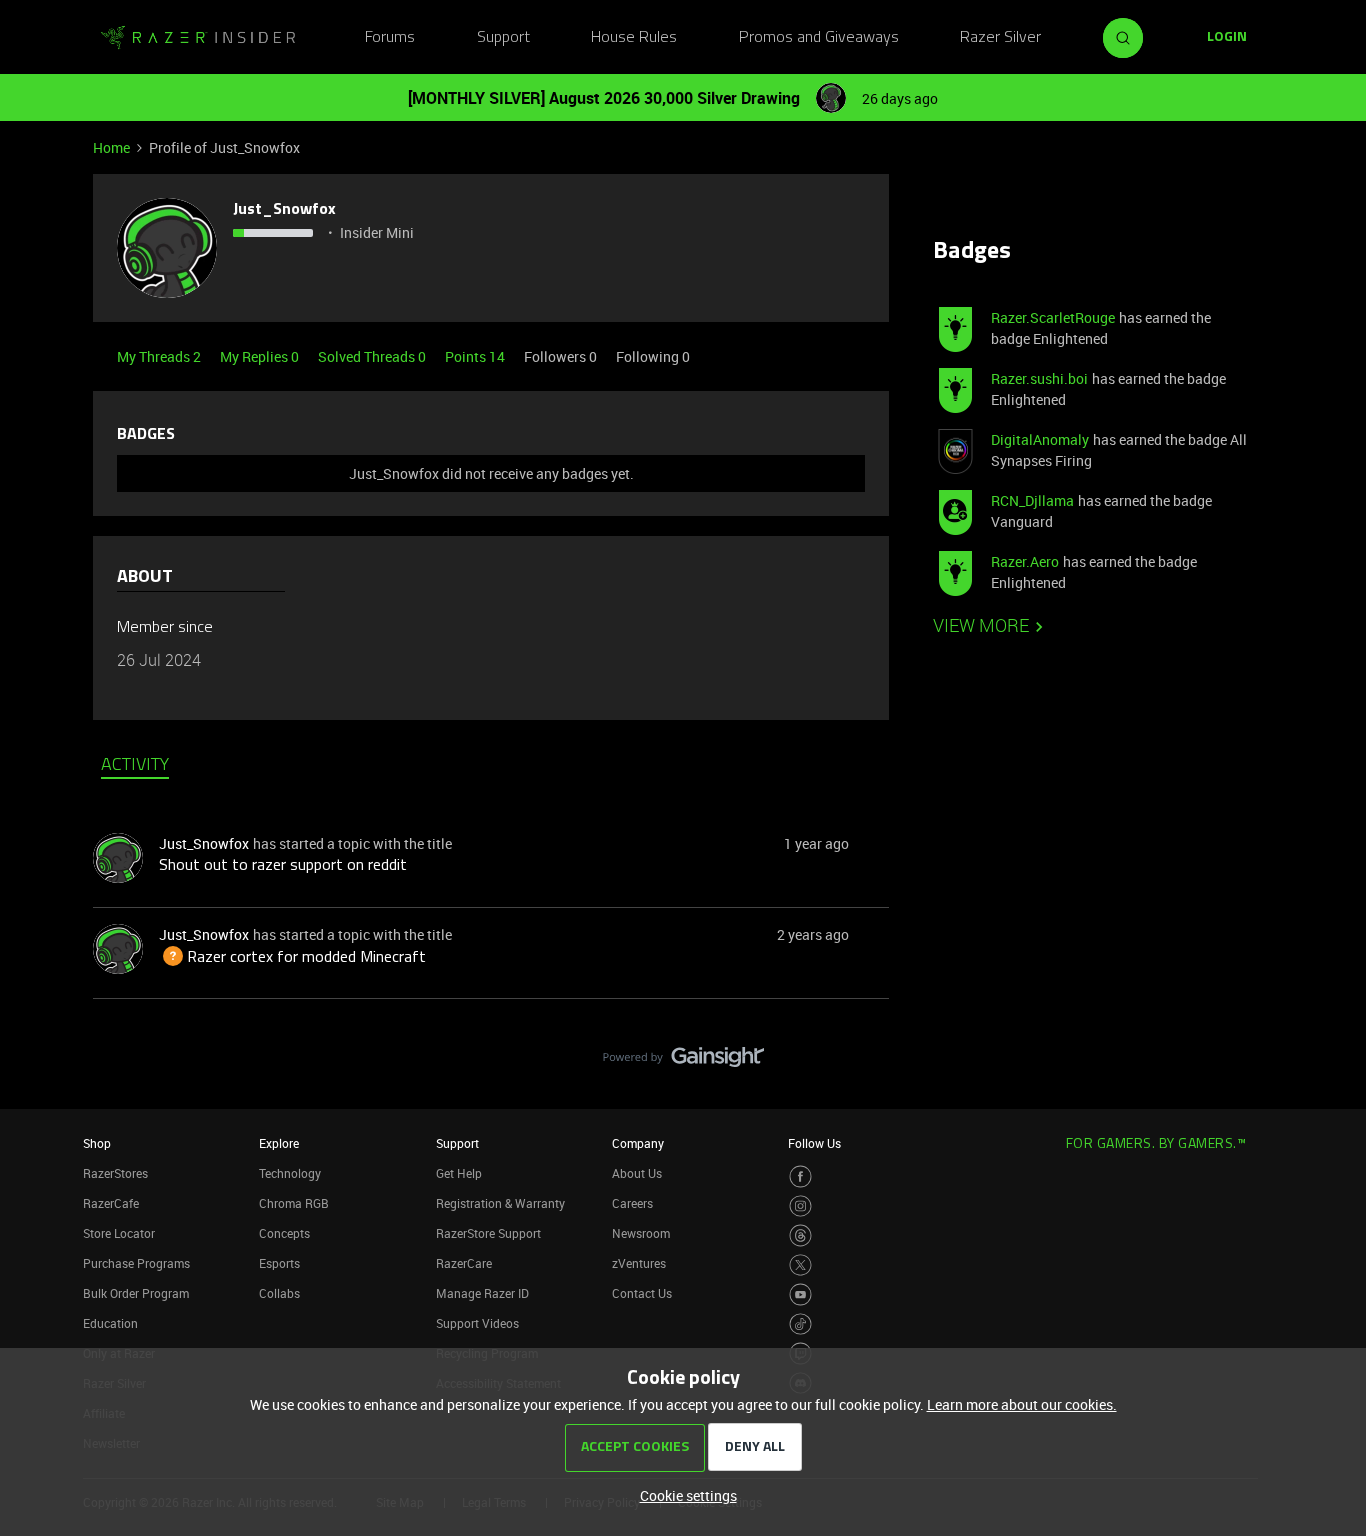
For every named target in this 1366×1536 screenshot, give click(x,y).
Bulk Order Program (136, 1293)
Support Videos (477, 1323)
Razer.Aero (1025, 561)
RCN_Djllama (1032, 500)
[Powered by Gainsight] (683, 1062)
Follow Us (814, 1143)
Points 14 (476, 356)
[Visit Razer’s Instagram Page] (800, 1206)
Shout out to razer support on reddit (283, 866)
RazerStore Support (488, 1233)
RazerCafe (111, 1203)
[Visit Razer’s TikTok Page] (800, 1324)
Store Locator (119, 1233)
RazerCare (464, 1263)
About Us (637, 1173)
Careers (632, 1203)
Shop (97, 1143)
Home (111, 147)
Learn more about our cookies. (1022, 1404)
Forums (390, 38)
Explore (279, 1143)
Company (638, 1143)
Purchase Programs (136, 1263)
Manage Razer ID (482, 1293)
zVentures (639, 1263)
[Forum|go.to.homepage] (198, 38)
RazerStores (115, 1173)
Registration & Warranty (500, 1203)
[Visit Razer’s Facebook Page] (800, 1176)
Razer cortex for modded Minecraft (292, 958)
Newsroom (641, 1233)
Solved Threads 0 (373, 356)
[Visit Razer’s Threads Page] (800, 1235)
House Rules (634, 38)
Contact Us (642, 1293)
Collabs (279, 1293)
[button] (1227, 38)
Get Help (459, 1173)
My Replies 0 (261, 356)
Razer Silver (1000, 38)
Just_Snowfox (284, 210)
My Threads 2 (160, 356)
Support (503, 38)
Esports (279, 1263)
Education (110, 1323)
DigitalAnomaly (1040, 439)
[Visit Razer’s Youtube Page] (800, 1294)
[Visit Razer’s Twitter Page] (800, 1265)
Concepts (284, 1233)
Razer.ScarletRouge (1053, 317)
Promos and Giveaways (819, 38)
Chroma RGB (294, 1203)
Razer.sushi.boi (1039, 378)
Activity (135, 766)
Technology (290, 1173)
